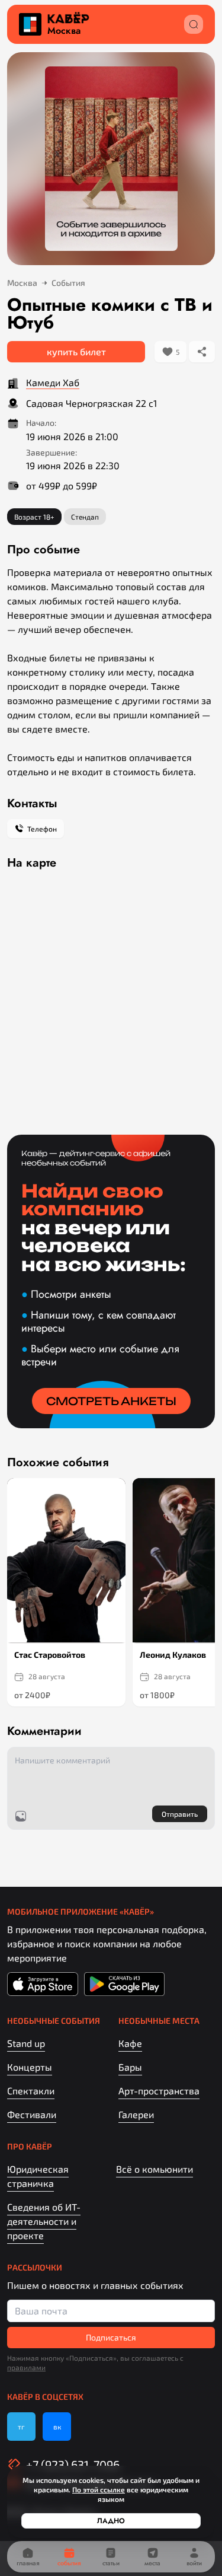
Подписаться (111, 2337)
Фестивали (32, 2114)
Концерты (30, 2067)
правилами (26, 2367)
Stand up (26, 2043)
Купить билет (76, 351)
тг (21, 2427)
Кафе (130, 2043)
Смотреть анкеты (111, 1401)
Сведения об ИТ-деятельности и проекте (44, 2221)
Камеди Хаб (53, 382)
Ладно (111, 2521)
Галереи (136, 2114)
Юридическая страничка (38, 2176)
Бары (130, 2067)
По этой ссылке (99, 2489)
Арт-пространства (159, 2091)
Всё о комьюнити (155, 2169)
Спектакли (31, 2091)
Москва (64, 31)
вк (57, 2427)
